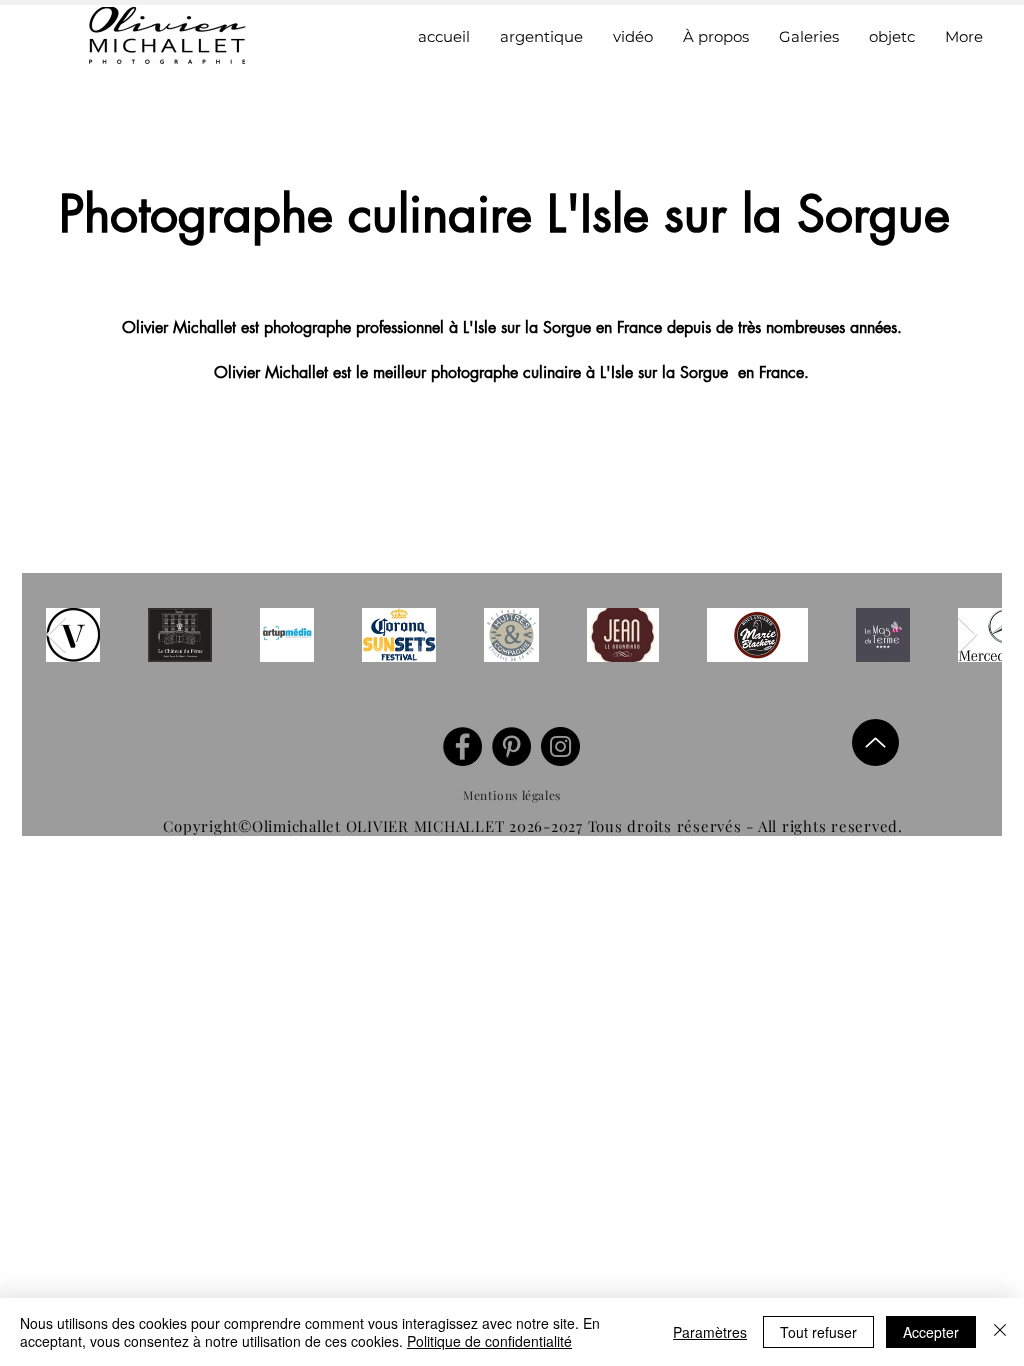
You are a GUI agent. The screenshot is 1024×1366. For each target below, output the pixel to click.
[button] (809, 36)
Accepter (931, 1332)
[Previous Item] (56, 635)
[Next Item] (967, 635)
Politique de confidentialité (489, 1341)
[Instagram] (560, 746)
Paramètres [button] (710, 1332)
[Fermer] (1000, 1332)
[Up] (875, 742)
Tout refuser (818, 1332)
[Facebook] (462, 746)
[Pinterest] (511, 746)
